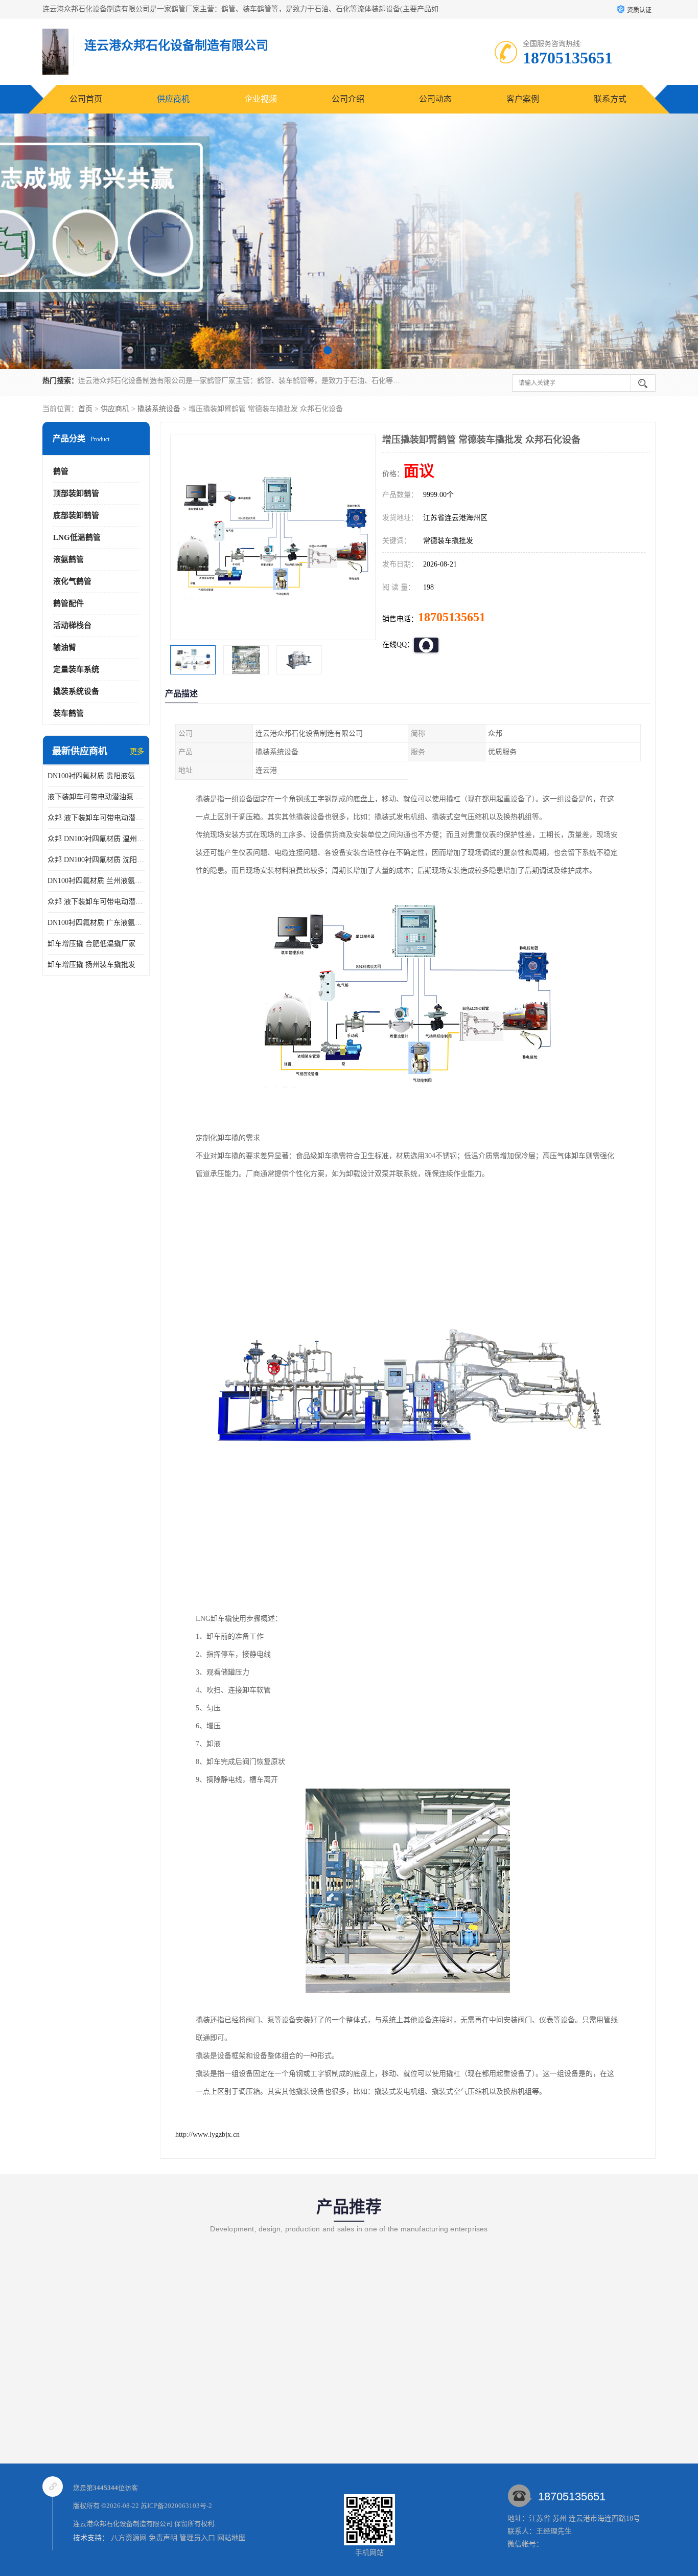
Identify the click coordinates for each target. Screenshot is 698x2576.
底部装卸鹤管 (76, 515)
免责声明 (163, 2538)
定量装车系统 (76, 669)
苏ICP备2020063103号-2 (176, 2506)
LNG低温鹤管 (77, 537)
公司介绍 (348, 99)
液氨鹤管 (68, 559)
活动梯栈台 (72, 625)
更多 (137, 751)
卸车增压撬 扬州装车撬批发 (91, 965)
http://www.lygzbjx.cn (207, 2134)
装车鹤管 (68, 713)
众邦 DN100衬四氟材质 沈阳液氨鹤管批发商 (96, 860)
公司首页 (86, 99)
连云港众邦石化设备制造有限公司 (123, 2524)
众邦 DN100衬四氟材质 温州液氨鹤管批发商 (96, 839)
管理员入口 (197, 2538)
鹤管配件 (68, 603)
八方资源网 (129, 2538)
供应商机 (173, 99)
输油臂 (65, 647)
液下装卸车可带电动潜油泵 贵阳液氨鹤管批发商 (96, 797)
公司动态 (435, 99)
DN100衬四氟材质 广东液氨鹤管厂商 (96, 923)
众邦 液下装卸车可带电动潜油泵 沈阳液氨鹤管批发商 (96, 818)
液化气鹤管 (72, 581)
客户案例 (523, 99)
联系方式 (610, 99)
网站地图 (231, 2538)
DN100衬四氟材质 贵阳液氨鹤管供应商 (96, 776)
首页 (85, 409)
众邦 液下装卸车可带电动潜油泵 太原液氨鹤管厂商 (96, 902)
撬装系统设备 (159, 409)
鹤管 (61, 471)
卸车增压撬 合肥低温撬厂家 (91, 944)
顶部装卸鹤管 (76, 493)
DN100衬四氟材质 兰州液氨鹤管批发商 (96, 881)
